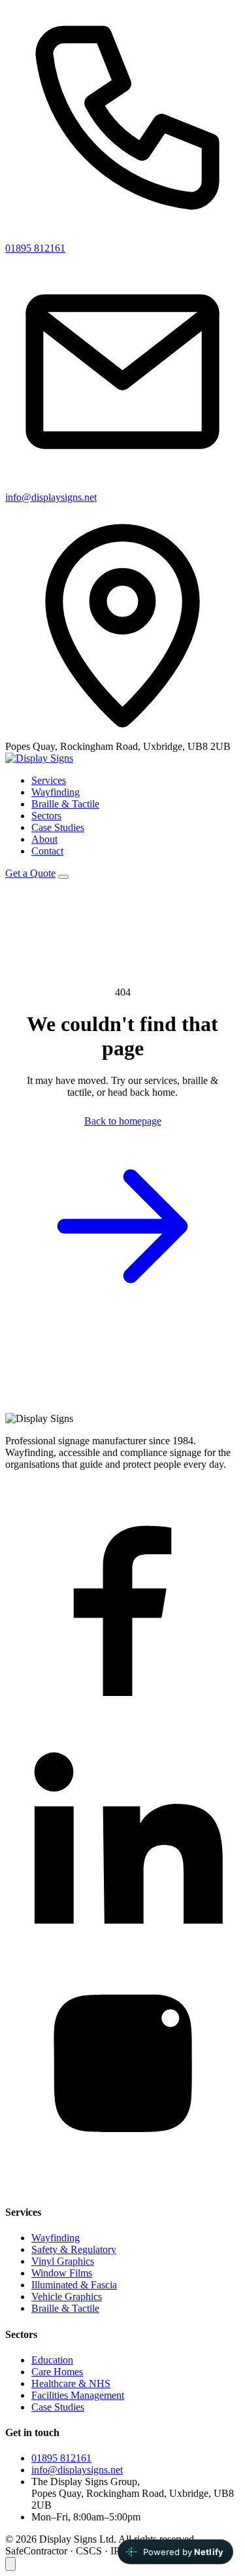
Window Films (62, 2273)
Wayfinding (56, 792)
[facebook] (122, 1712)
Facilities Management (78, 2395)
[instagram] (122, 2187)
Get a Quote (30, 873)
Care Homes (57, 2372)
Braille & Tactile (65, 804)
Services (49, 780)
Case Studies (58, 827)
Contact (47, 851)
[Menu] (63, 877)
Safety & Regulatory (74, 2249)
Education (52, 2360)
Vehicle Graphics (67, 2296)
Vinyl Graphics (63, 2261)
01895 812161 (35, 248)
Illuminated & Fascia (74, 2285)
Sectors (46, 816)
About (44, 839)
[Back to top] (10, 2564)
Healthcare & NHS (71, 2383)
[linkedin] (122, 1949)
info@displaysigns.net (51, 497)
